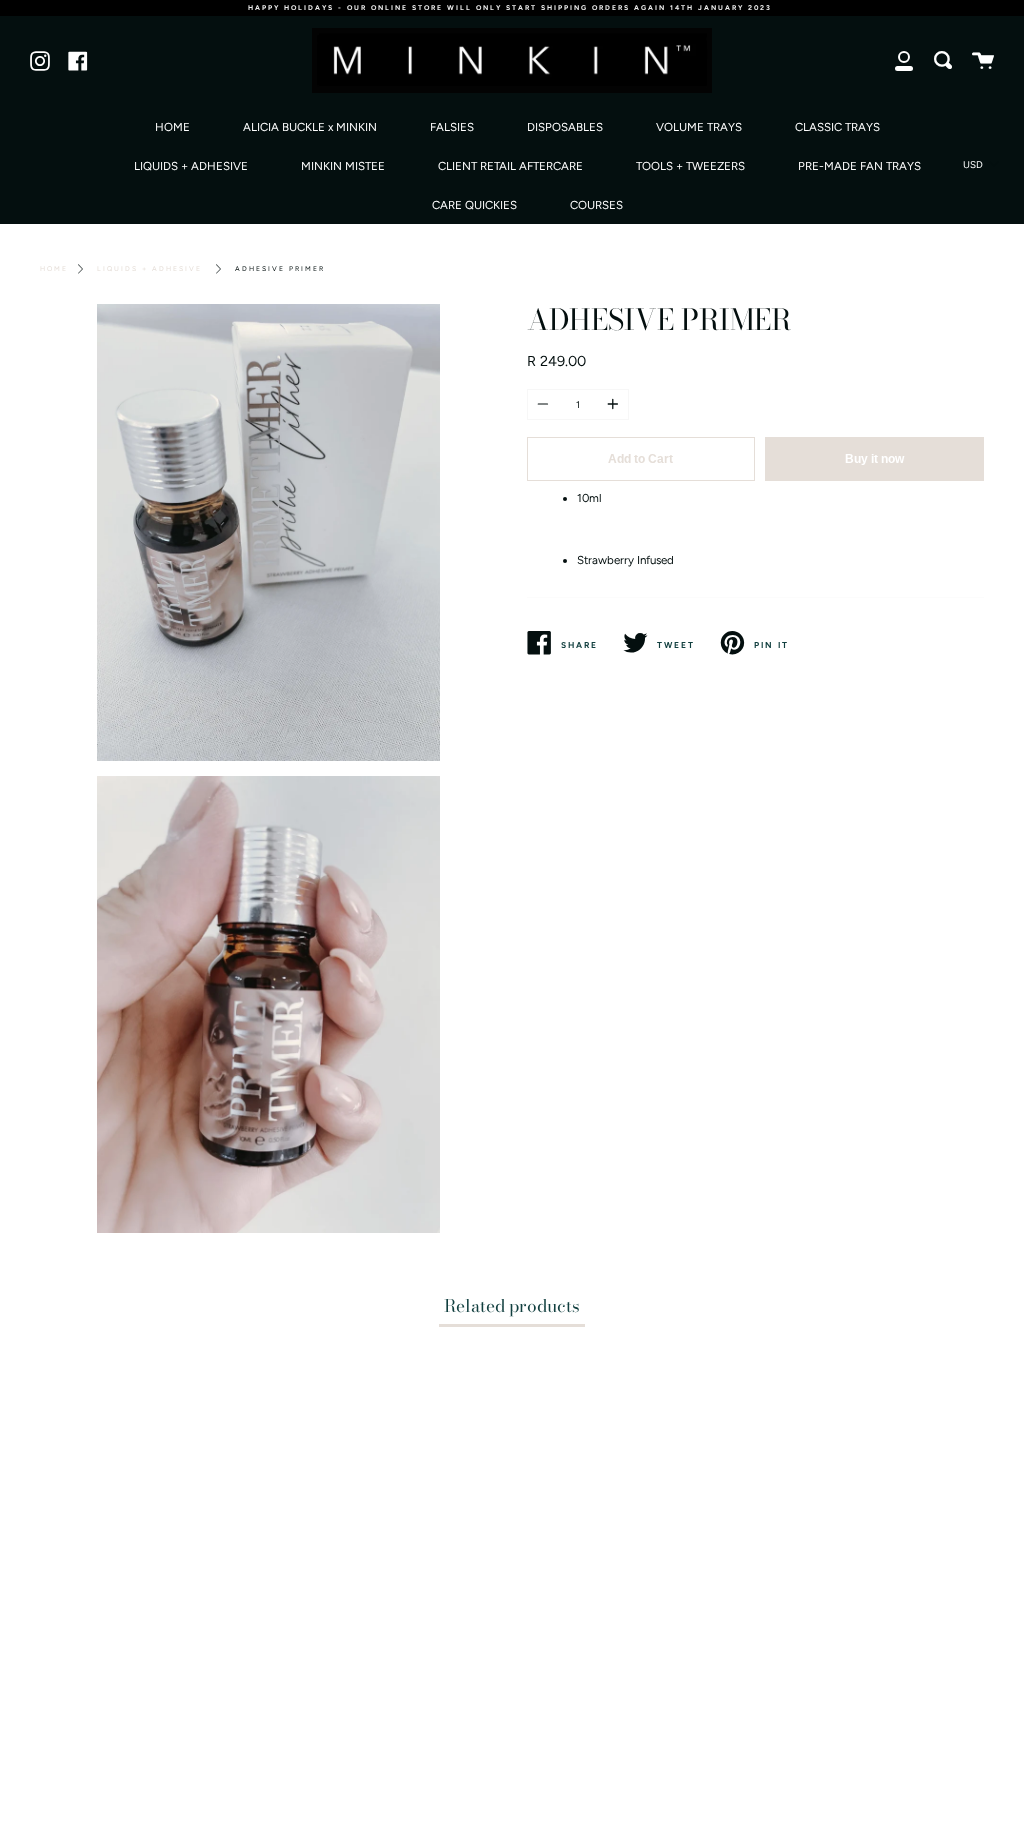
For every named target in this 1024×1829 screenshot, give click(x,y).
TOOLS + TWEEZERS (690, 166)
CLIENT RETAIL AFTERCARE (510, 166)
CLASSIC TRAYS (837, 127)
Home (54, 268)
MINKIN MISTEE (343, 166)
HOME (172, 127)
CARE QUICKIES (474, 205)
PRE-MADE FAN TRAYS (859, 166)
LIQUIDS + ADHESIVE (191, 166)
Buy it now (874, 459)
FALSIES (452, 127)
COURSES (596, 205)
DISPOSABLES (565, 127)
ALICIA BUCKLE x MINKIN (310, 127)
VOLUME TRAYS (699, 127)
